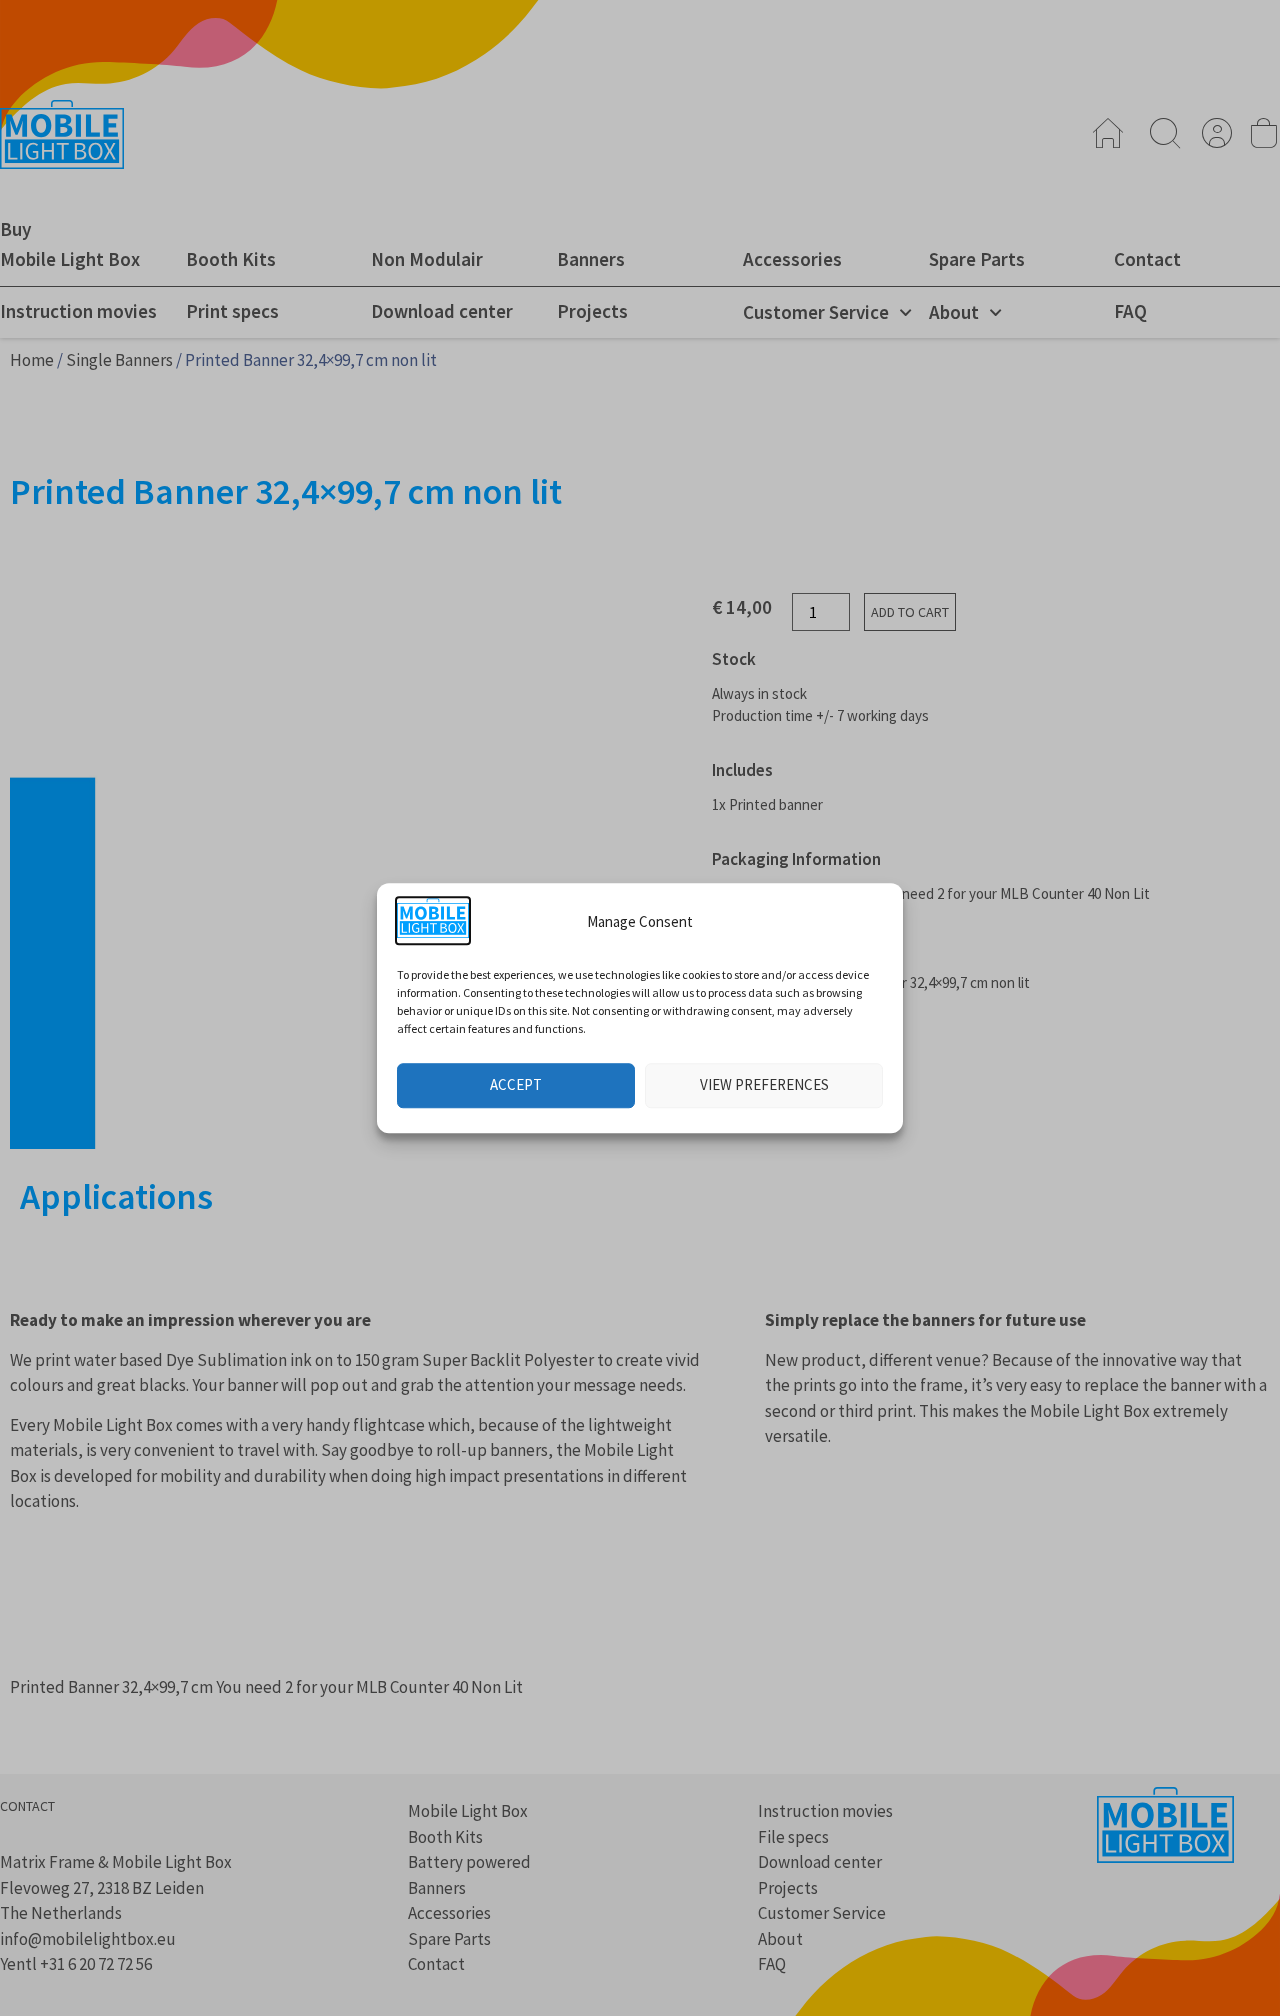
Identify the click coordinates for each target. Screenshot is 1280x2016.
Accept (516, 1084)
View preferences (764, 1084)
